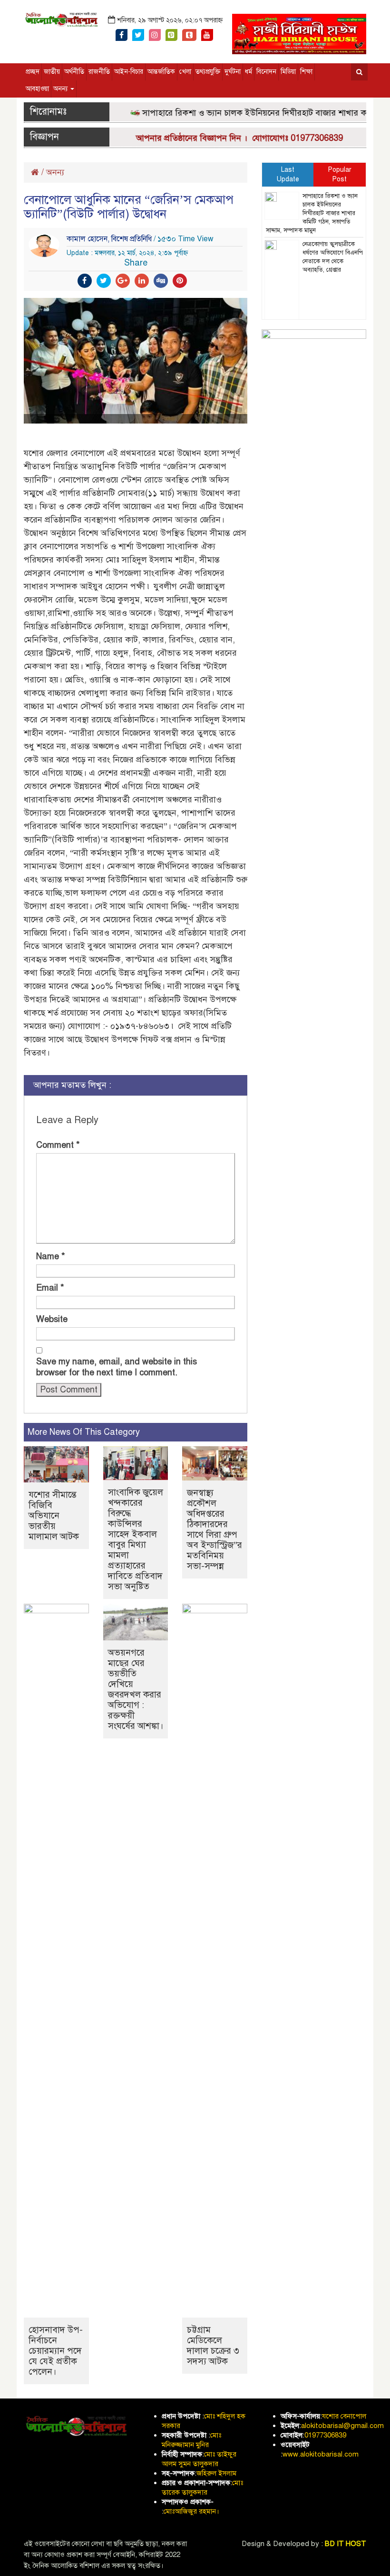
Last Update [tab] (288, 174)
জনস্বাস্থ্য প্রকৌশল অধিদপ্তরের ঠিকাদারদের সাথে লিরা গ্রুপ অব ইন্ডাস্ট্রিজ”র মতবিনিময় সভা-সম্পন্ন (214, 1529)
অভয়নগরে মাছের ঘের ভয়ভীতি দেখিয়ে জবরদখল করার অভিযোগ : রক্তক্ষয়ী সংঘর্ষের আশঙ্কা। (136, 1689)
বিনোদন (266, 72)
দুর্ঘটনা (233, 72)
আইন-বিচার (129, 72)
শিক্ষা (306, 72)
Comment (58, 1145)
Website (52, 1319)
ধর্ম (249, 72)
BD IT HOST (346, 2544)
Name (51, 1256)
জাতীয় (52, 72)
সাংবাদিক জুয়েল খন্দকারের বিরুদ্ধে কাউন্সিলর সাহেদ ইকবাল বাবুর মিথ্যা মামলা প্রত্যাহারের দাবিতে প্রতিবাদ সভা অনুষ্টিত (136, 1539)
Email (50, 1288)
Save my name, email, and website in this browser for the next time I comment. (117, 1367)
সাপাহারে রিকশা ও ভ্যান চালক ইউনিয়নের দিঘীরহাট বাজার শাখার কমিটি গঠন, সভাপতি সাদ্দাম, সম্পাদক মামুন (312, 213)
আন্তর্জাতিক (161, 72)
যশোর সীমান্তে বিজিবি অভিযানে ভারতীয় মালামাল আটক (54, 1515)
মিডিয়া (288, 72)
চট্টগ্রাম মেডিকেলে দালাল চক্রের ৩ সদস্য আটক (213, 2345)
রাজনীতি (99, 72)
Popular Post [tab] (340, 174)
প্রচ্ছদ (33, 72)
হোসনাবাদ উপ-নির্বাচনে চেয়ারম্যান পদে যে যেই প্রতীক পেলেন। (56, 2351)
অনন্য (61, 89)
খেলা (185, 72)
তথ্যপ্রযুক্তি (208, 72)
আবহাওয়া (37, 89)
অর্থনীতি (74, 72)
